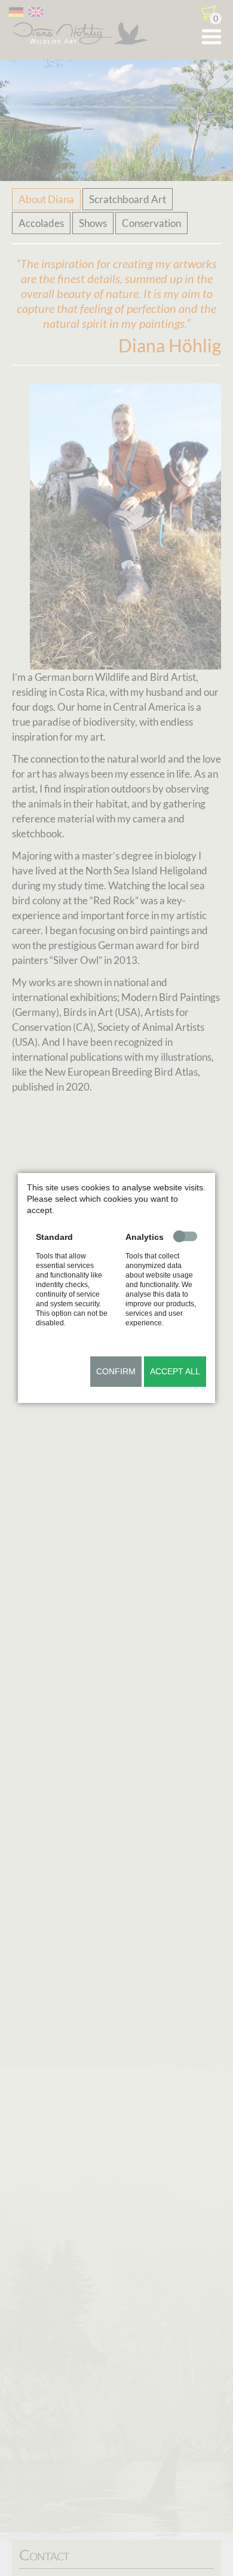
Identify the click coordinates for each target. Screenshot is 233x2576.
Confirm (116, 1371)
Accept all (175, 1371)
